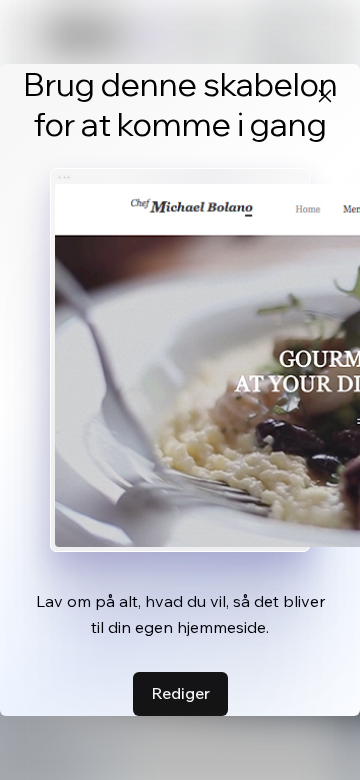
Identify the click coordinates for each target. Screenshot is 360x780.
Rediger (180, 693)
